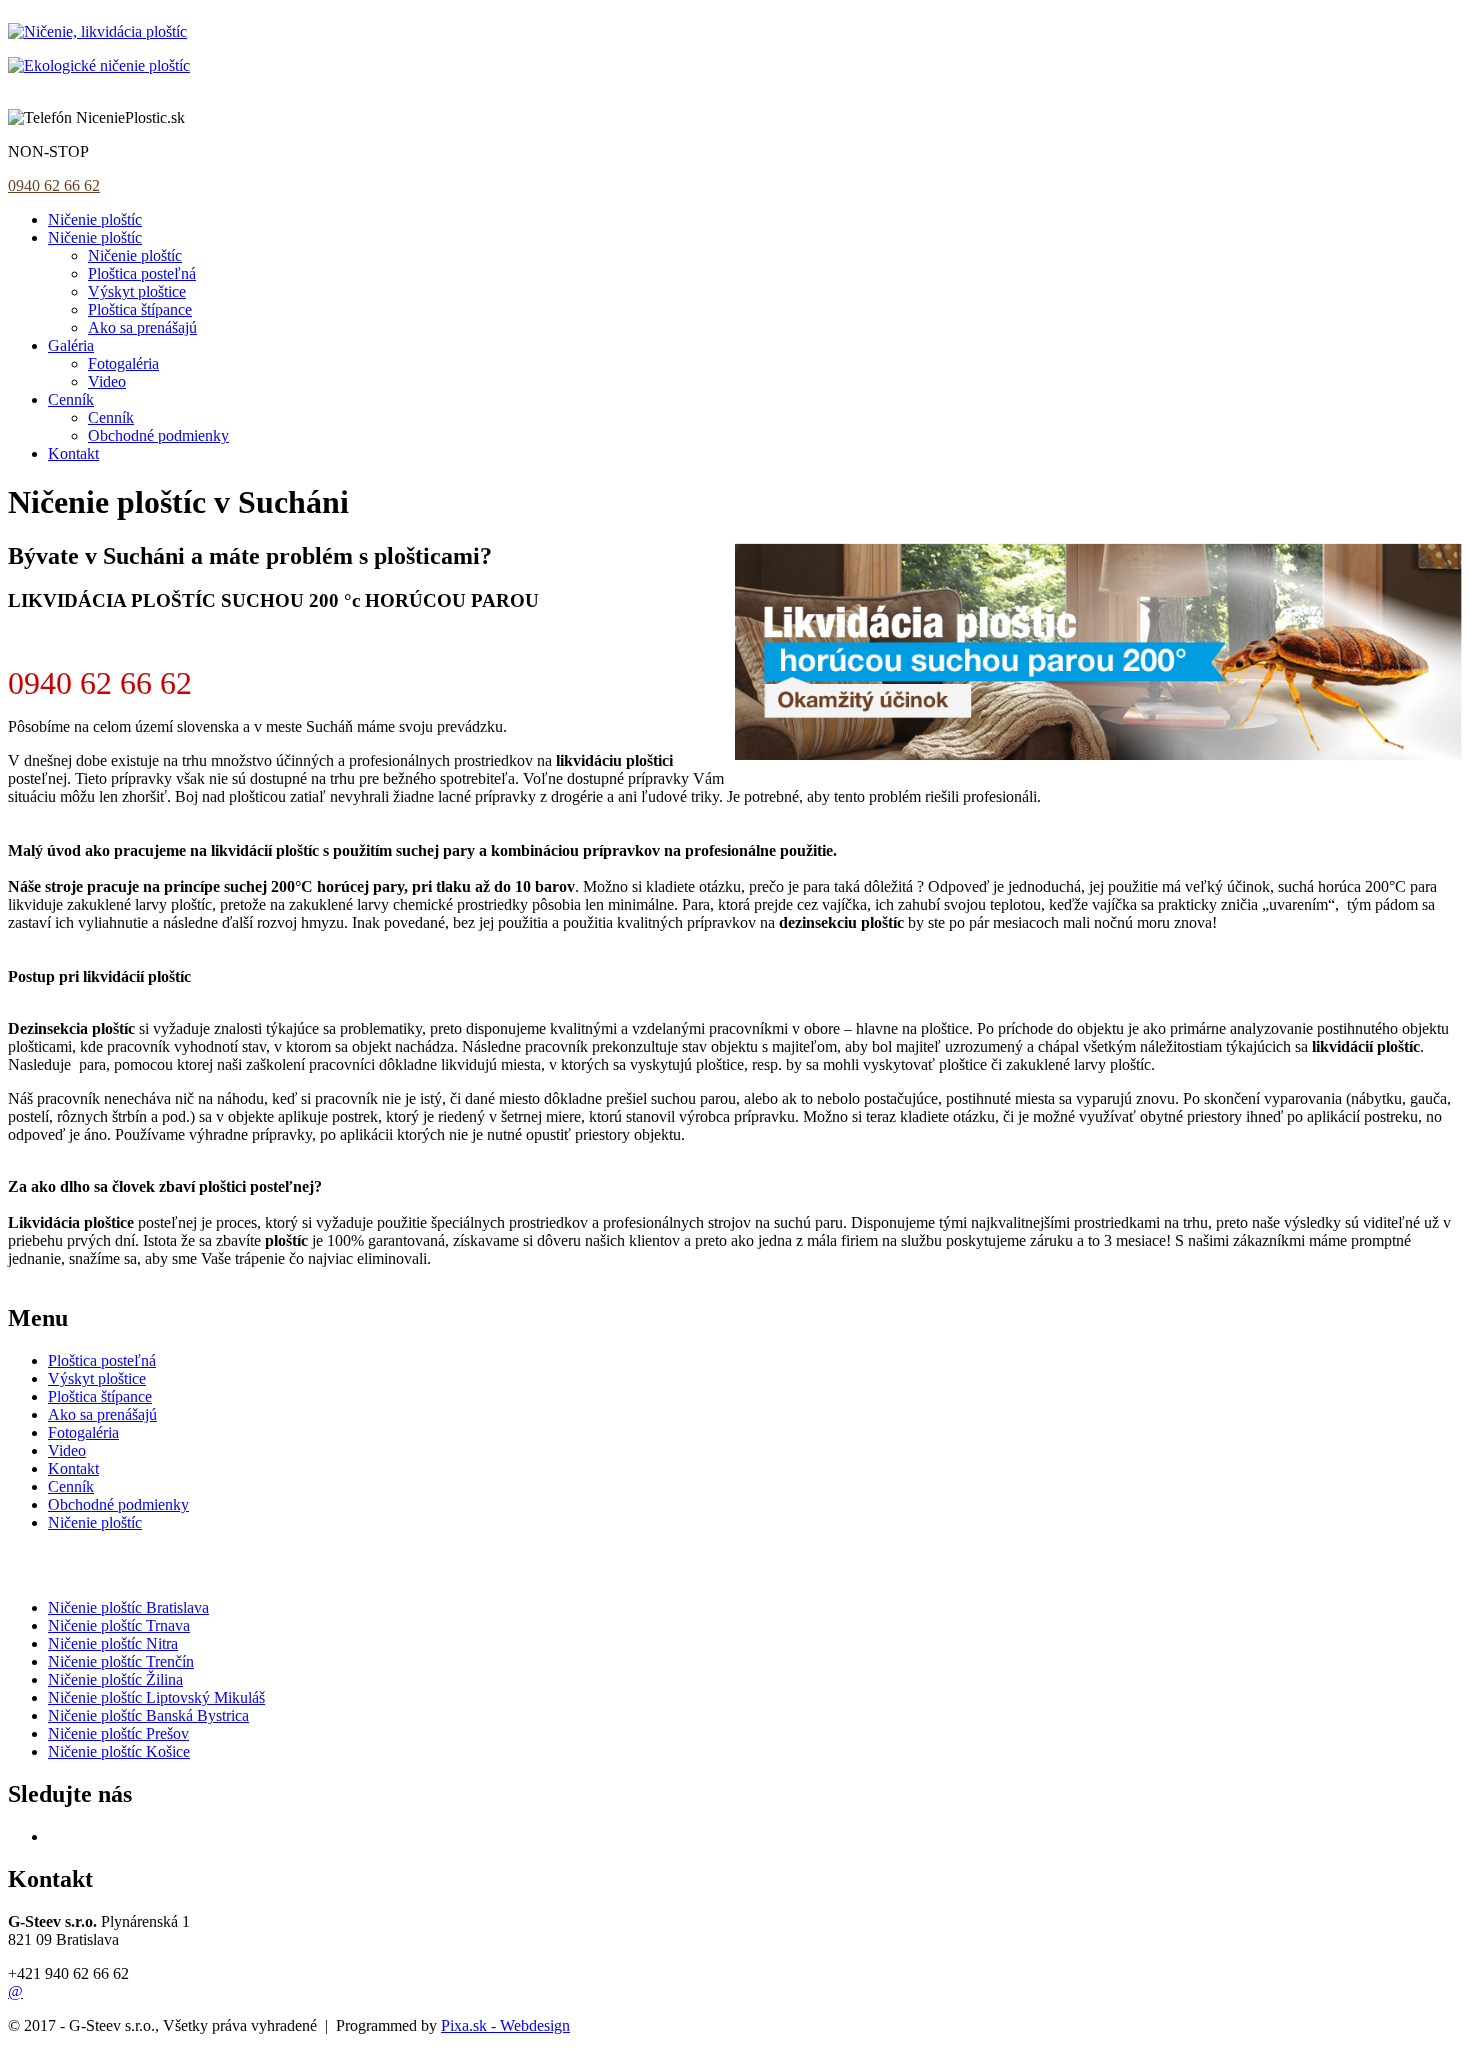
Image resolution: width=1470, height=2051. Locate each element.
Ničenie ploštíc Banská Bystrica (148, 1715)
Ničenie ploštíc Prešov (118, 1733)
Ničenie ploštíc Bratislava (128, 1607)
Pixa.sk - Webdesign (505, 2025)
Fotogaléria (123, 363)
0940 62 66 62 (54, 185)
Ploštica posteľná (142, 273)
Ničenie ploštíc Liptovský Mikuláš (156, 1697)
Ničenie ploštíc (95, 219)
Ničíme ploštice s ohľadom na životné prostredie (160, 83)
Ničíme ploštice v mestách (140, 1565)
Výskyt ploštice (137, 291)
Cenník (71, 399)
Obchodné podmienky (158, 435)
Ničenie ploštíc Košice (119, 1751)
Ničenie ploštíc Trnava (119, 1625)
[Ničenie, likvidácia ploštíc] (97, 31)
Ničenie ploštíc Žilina (115, 1679)
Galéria (71, 345)
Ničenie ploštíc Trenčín (121, 1661)
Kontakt (73, 453)
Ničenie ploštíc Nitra (113, 1643)
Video (107, 381)
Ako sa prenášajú (142, 327)
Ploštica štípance (140, 309)
